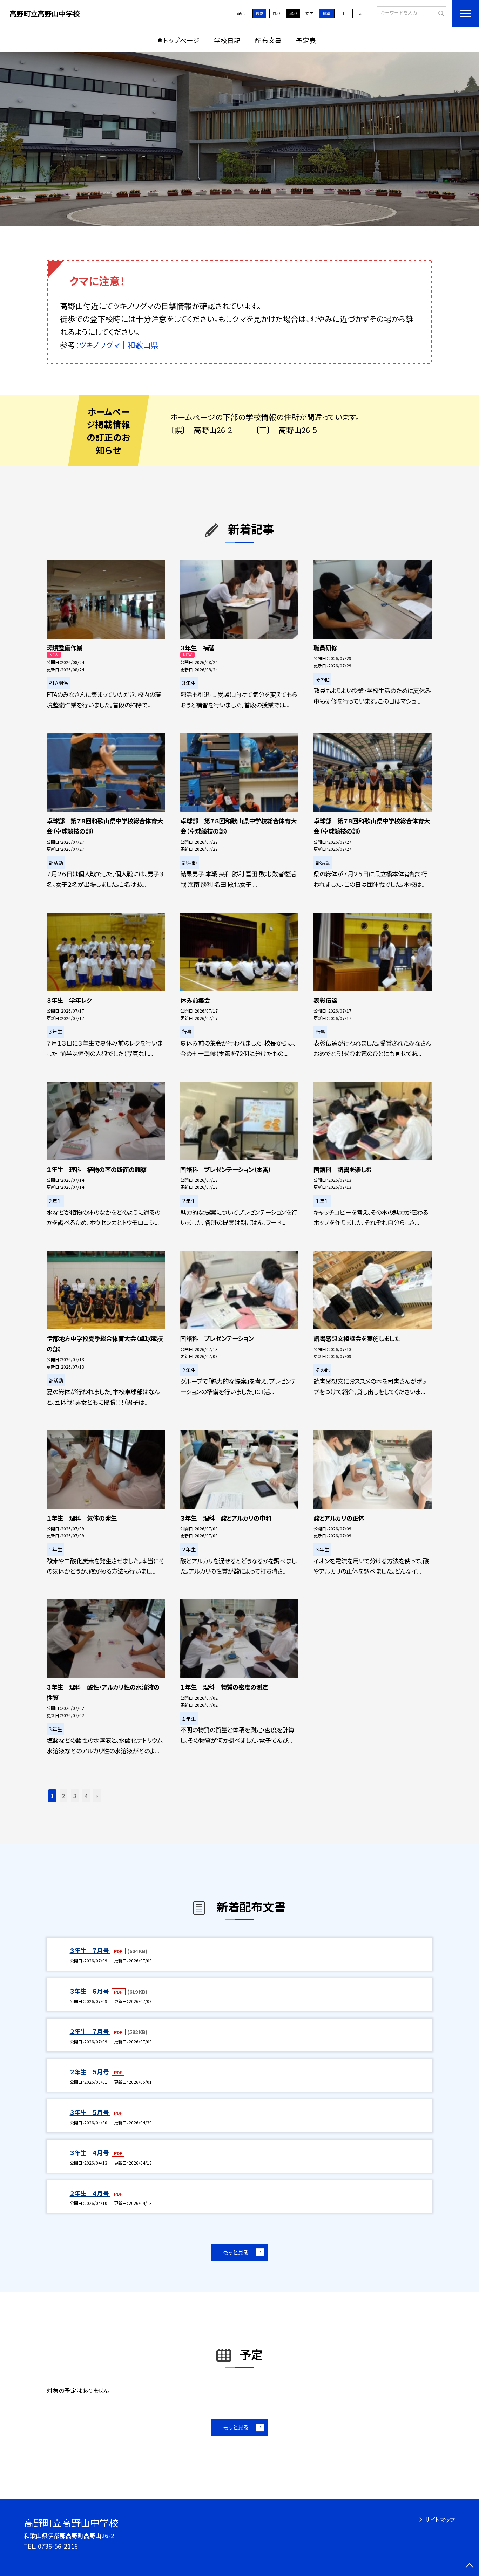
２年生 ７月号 (90, 2031)
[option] (239, 139)
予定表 (306, 40)
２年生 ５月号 (90, 2072)
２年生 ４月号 (90, 2193)
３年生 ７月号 (90, 1950)
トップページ (181, 40)
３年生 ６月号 (90, 1991)
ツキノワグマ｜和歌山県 (119, 345)
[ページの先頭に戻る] (469, 2566)
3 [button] (75, 1796)
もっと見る (236, 2252)
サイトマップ (440, 2519)
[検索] (440, 13)
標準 (326, 13)
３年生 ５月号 (90, 2112)
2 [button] (63, 1796)
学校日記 (227, 40)
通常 (259, 13)
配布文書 (268, 40)
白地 (276, 13)
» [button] (97, 1796)
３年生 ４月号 (90, 2153)
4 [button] (86, 1796)
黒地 (293, 13)
